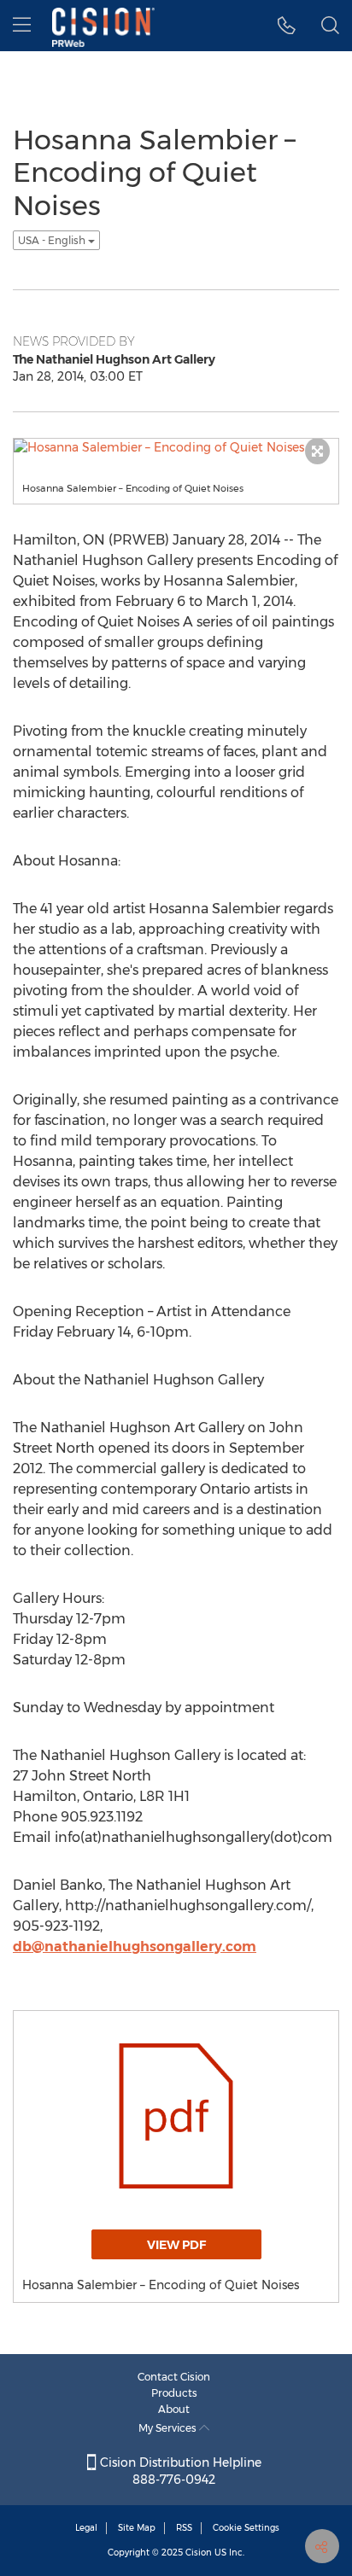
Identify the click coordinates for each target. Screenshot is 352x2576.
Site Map (137, 2528)
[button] (287, 26)
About (174, 2409)
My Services (169, 2428)
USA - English (53, 240)
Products (174, 2393)
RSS (184, 2528)
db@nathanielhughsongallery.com (135, 1947)
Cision (199, 2553)
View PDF (176, 2245)
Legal (86, 2528)
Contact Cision (174, 2377)
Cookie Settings (246, 2528)
